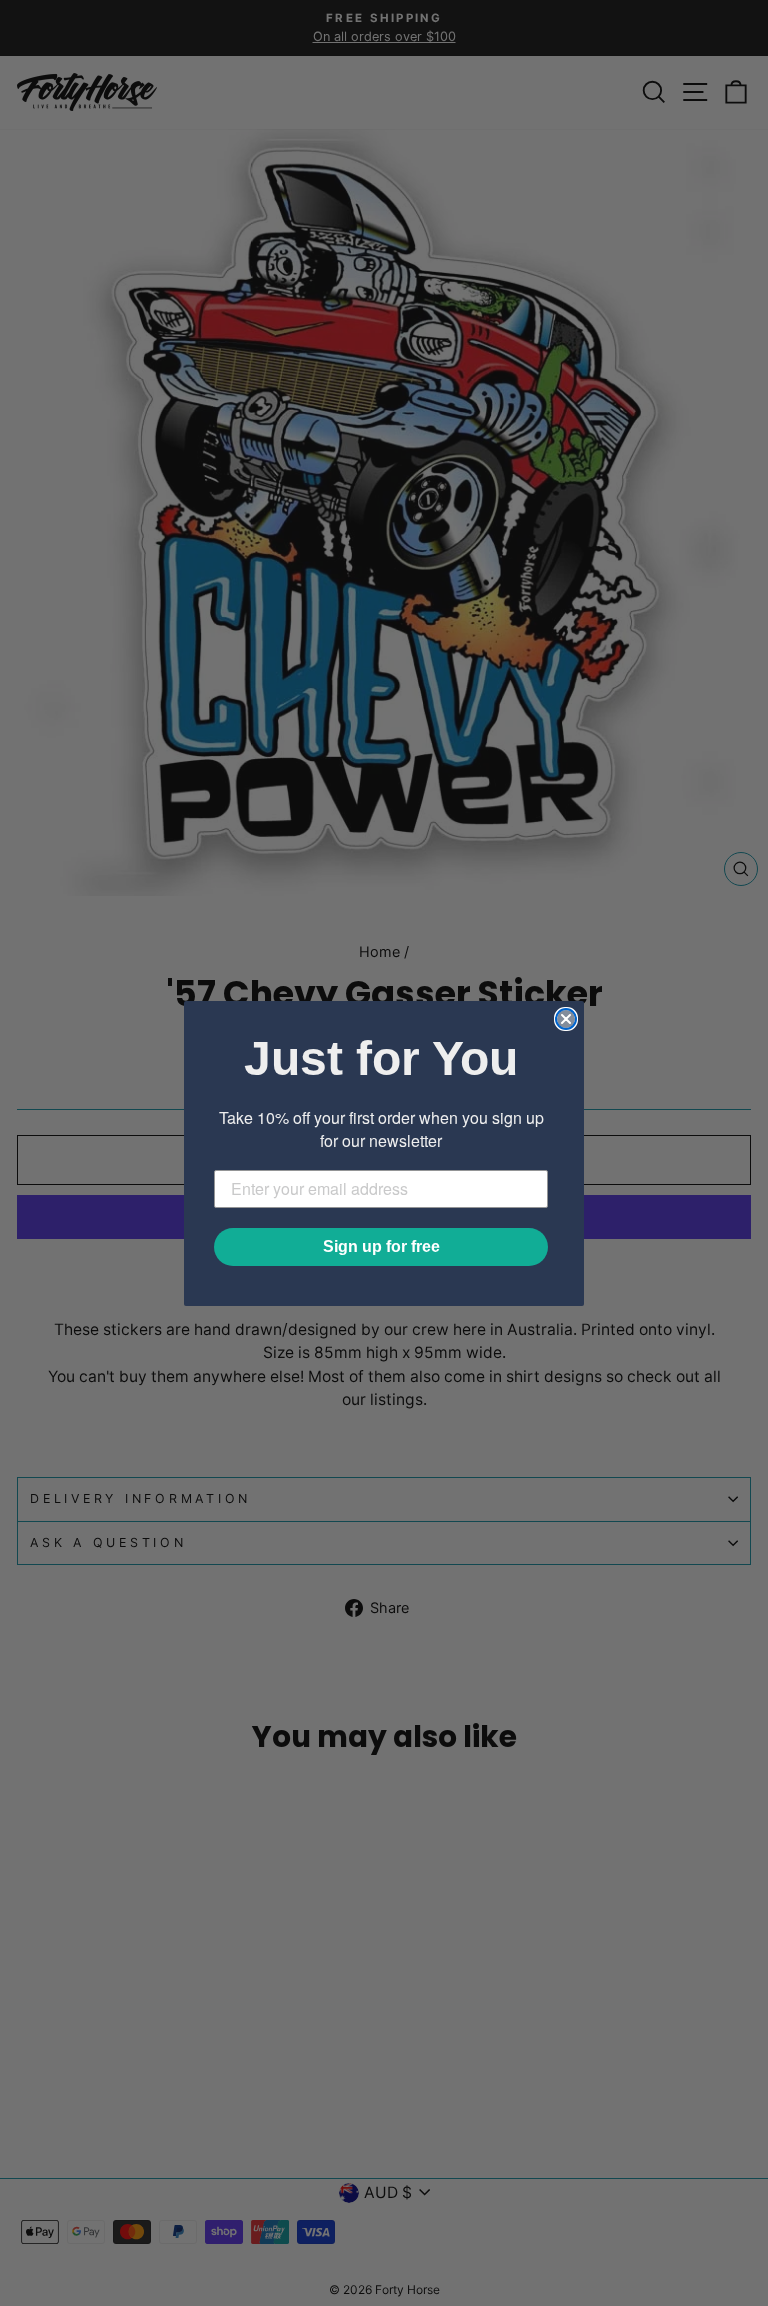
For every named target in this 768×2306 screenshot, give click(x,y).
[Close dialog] (566, 1019)
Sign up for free (381, 1246)
